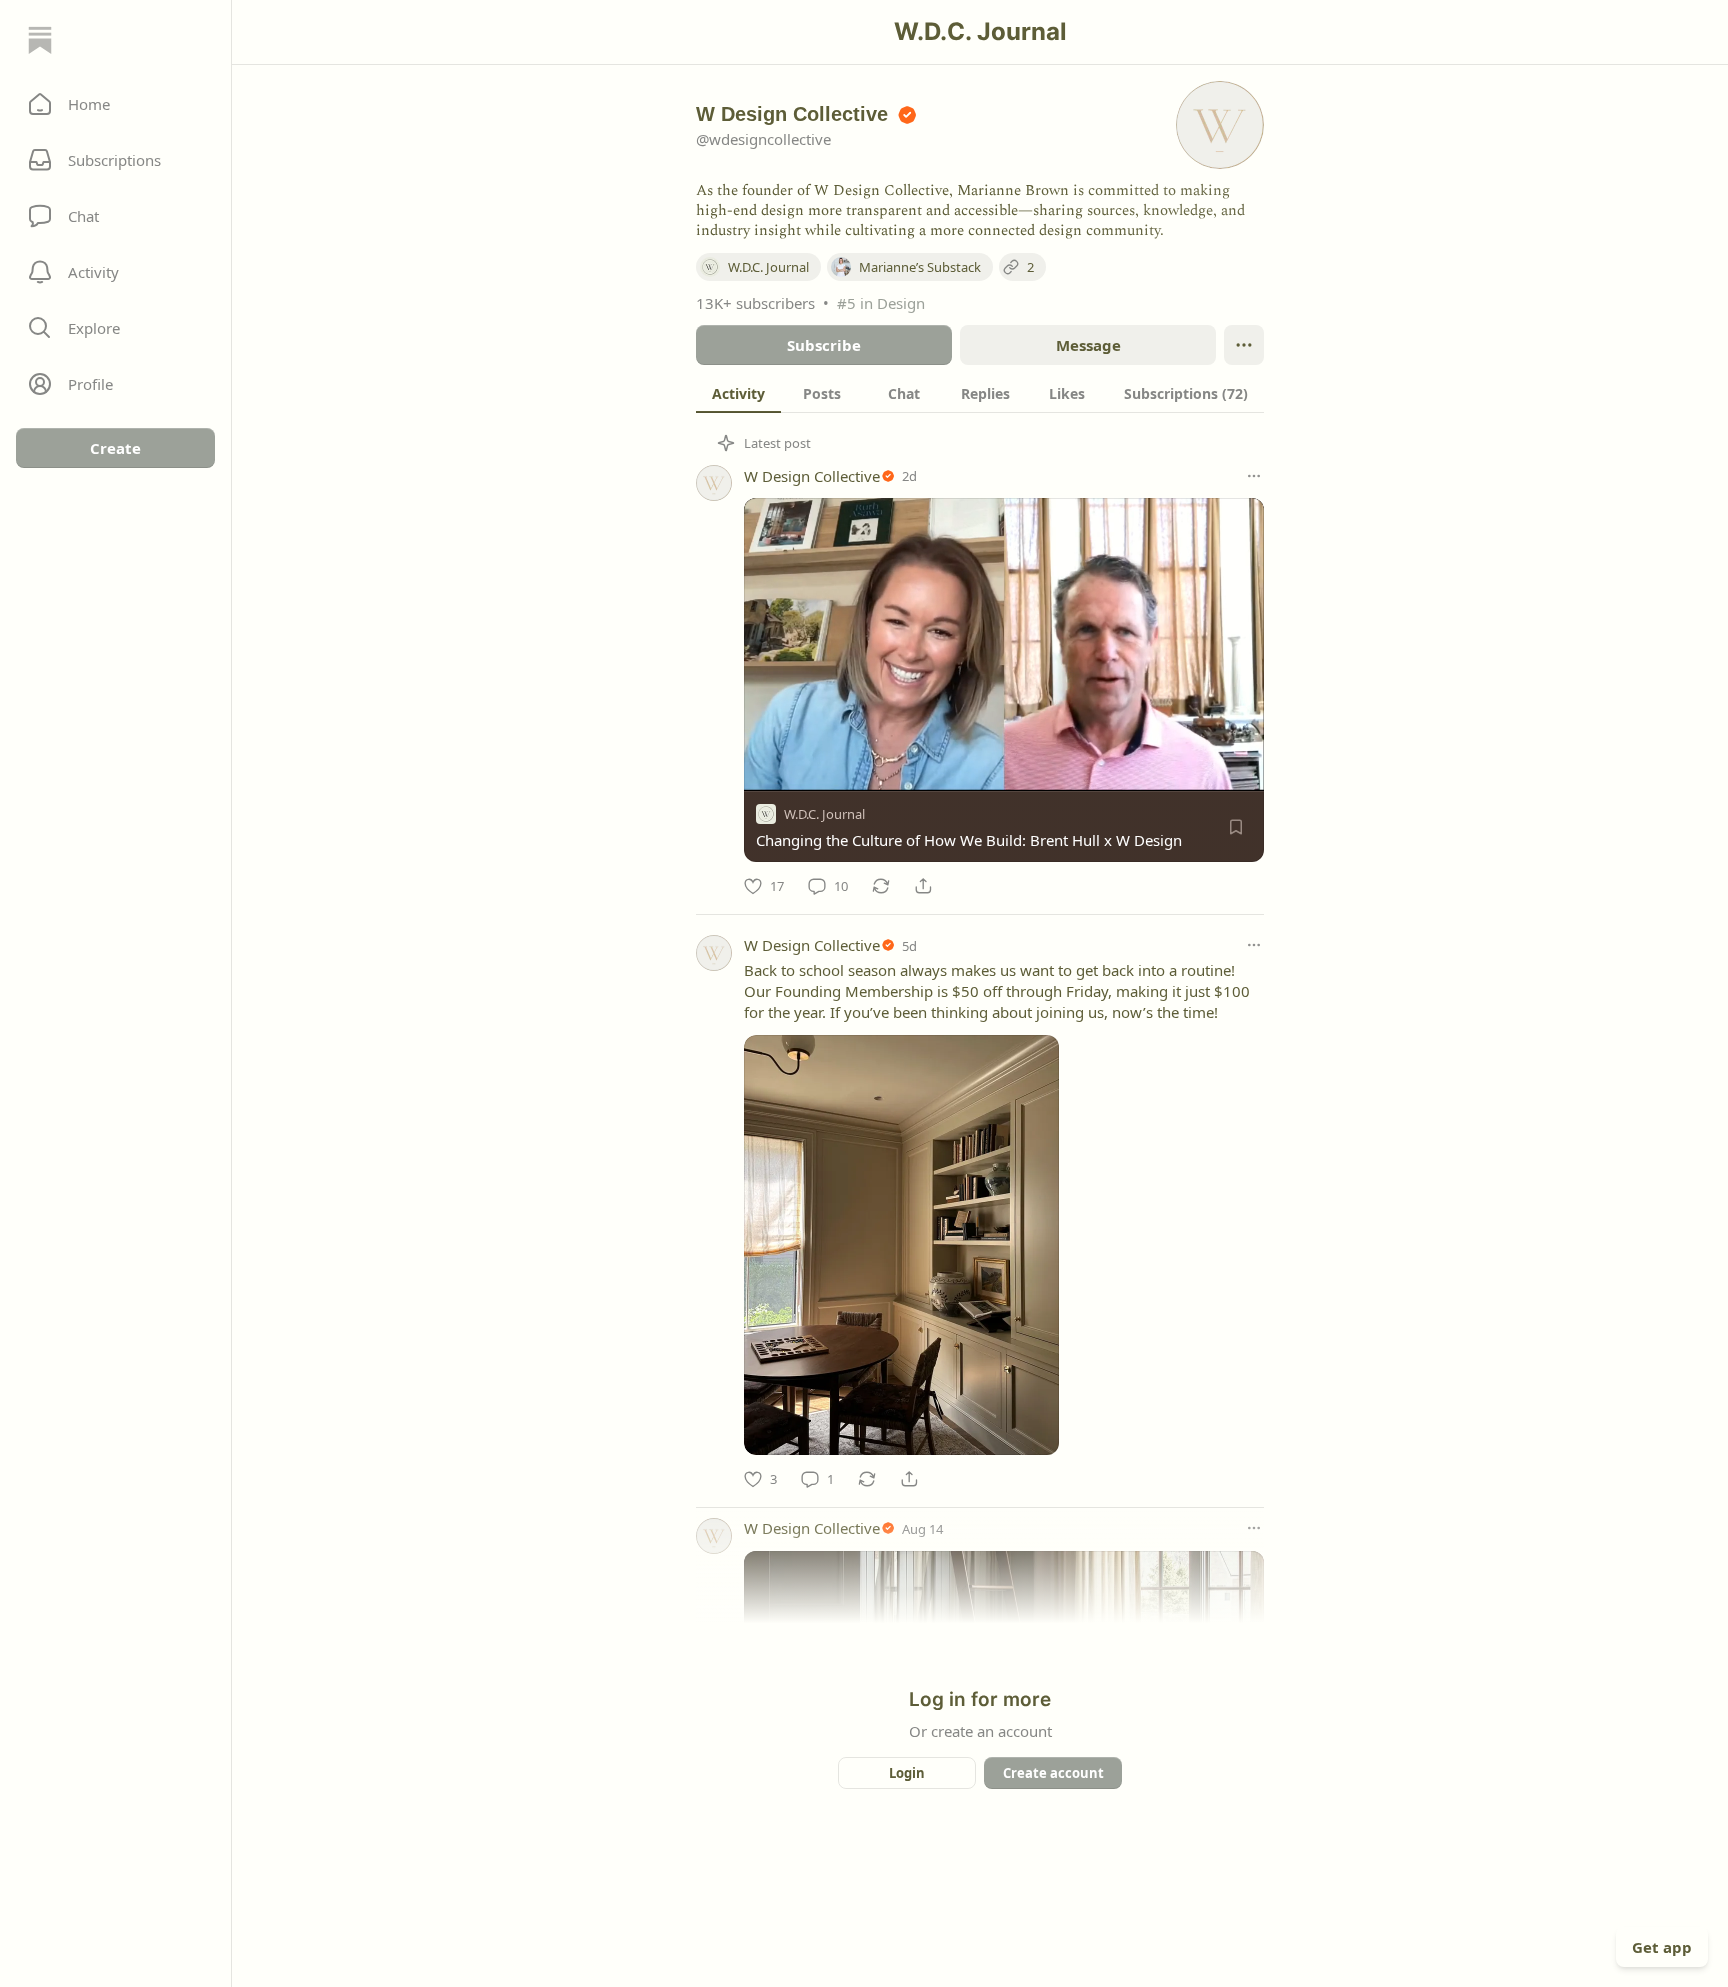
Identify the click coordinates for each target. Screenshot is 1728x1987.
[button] (115, 104)
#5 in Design (881, 303)
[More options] (1254, 476)
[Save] (1236, 827)
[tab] (738, 393)
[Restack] (881, 886)
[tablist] (980, 393)
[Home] (40, 40)
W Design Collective (812, 476)
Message (1088, 345)
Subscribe (824, 345)
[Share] (923, 886)
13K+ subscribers (755, 303)
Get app (1662, 1947)
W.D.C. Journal (824, 814)
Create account (1053, 1773)
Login (907, 1773)
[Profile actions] (1244, 345)
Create (115, 448)
